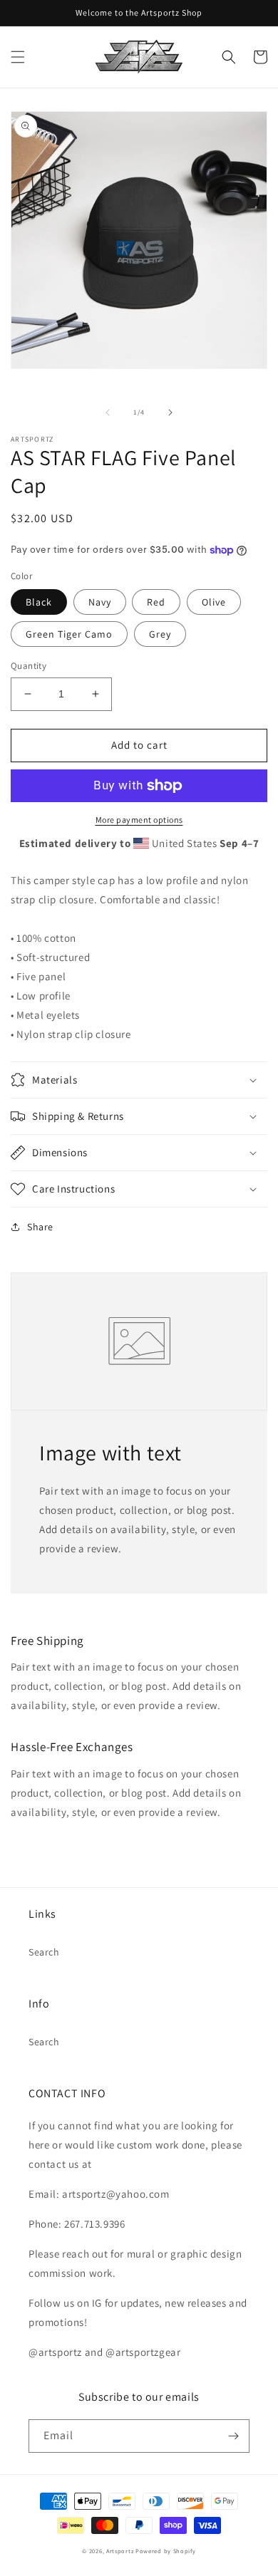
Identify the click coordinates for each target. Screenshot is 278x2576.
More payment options (139, 820)
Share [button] (40, 1227)
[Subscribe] (233, 2436)
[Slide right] (170, 412)
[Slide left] (108, 412)
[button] (18, 57)
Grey (160, 634)
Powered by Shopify (166, 2551)
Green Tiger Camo (69, 634)
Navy (100, 602)
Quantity (29, 666)
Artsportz (120, 2551)
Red (156, 602)
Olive (214, 602)
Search (44, 1952)
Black (39, 602)
